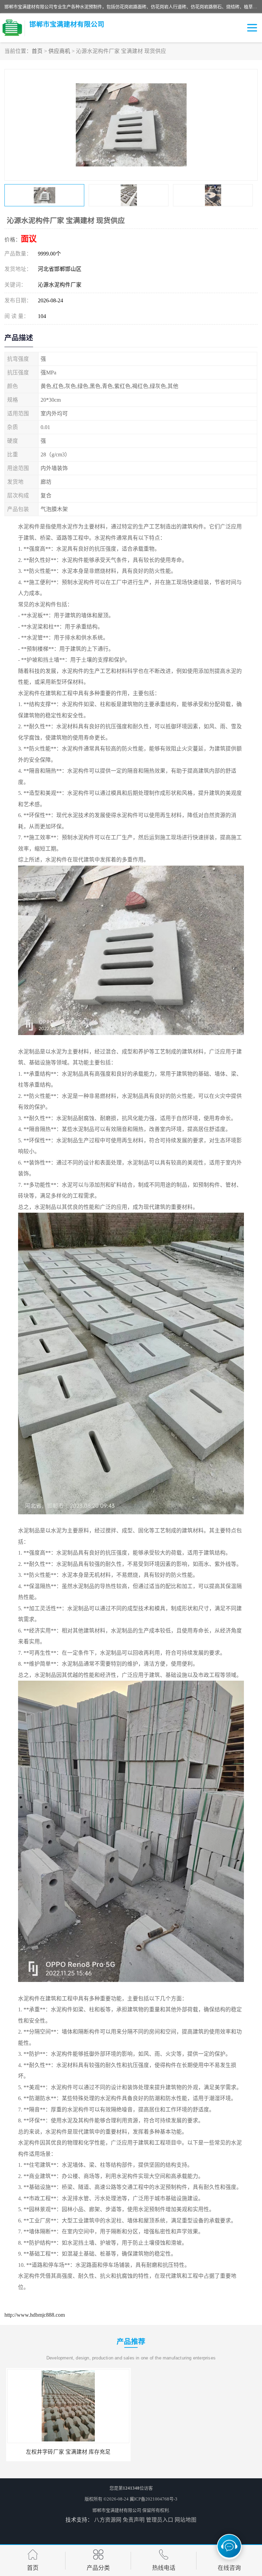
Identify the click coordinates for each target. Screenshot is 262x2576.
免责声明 (134, 2520)
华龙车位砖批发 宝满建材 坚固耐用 (67, 2452)
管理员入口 (160, 2520)
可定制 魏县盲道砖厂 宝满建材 (195, 2452)
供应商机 (59, 51)
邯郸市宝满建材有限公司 (117, 2510)
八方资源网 (108, 2520)
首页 (37, 51)
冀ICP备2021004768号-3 (154, 2499)
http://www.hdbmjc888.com (35, 2315)
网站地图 (186, 2520)
